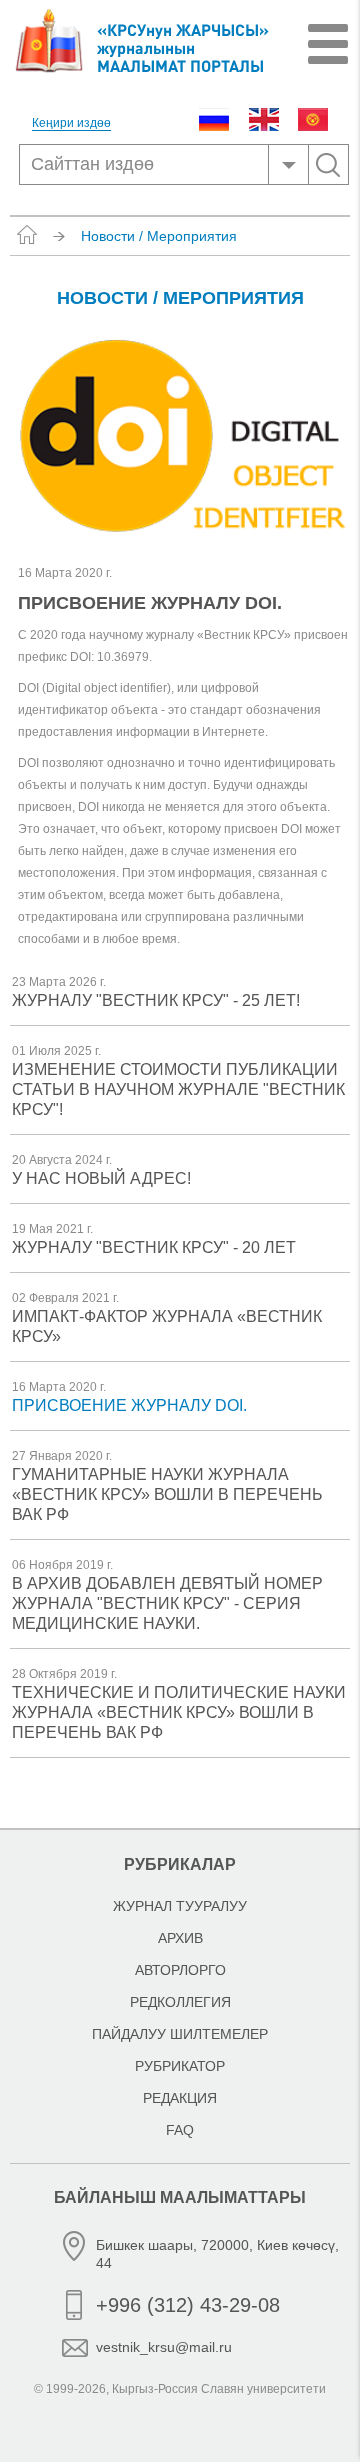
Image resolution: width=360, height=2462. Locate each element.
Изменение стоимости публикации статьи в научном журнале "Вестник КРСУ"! (178, 1089)
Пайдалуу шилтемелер (180, 2034)
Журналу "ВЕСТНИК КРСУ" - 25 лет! (156, 1000)
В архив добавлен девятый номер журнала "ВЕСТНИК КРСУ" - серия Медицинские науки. (167, 1603)
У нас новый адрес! (101, 1178)
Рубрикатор (180, 2066)
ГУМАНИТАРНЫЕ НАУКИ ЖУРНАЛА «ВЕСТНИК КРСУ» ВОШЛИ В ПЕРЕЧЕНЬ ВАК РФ (167, 1494)
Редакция (180, 2098)
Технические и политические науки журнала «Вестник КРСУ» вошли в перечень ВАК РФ (179, 1712)
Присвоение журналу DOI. (129, 1405)
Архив (180, 1938)
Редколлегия (180, 2002)
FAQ (180, 2130)
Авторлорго (180, 1970)
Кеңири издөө (71, 123)
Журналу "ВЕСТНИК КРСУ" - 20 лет (154, 1247)
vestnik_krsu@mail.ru (164, 2347)
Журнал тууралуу (180, 1906)
